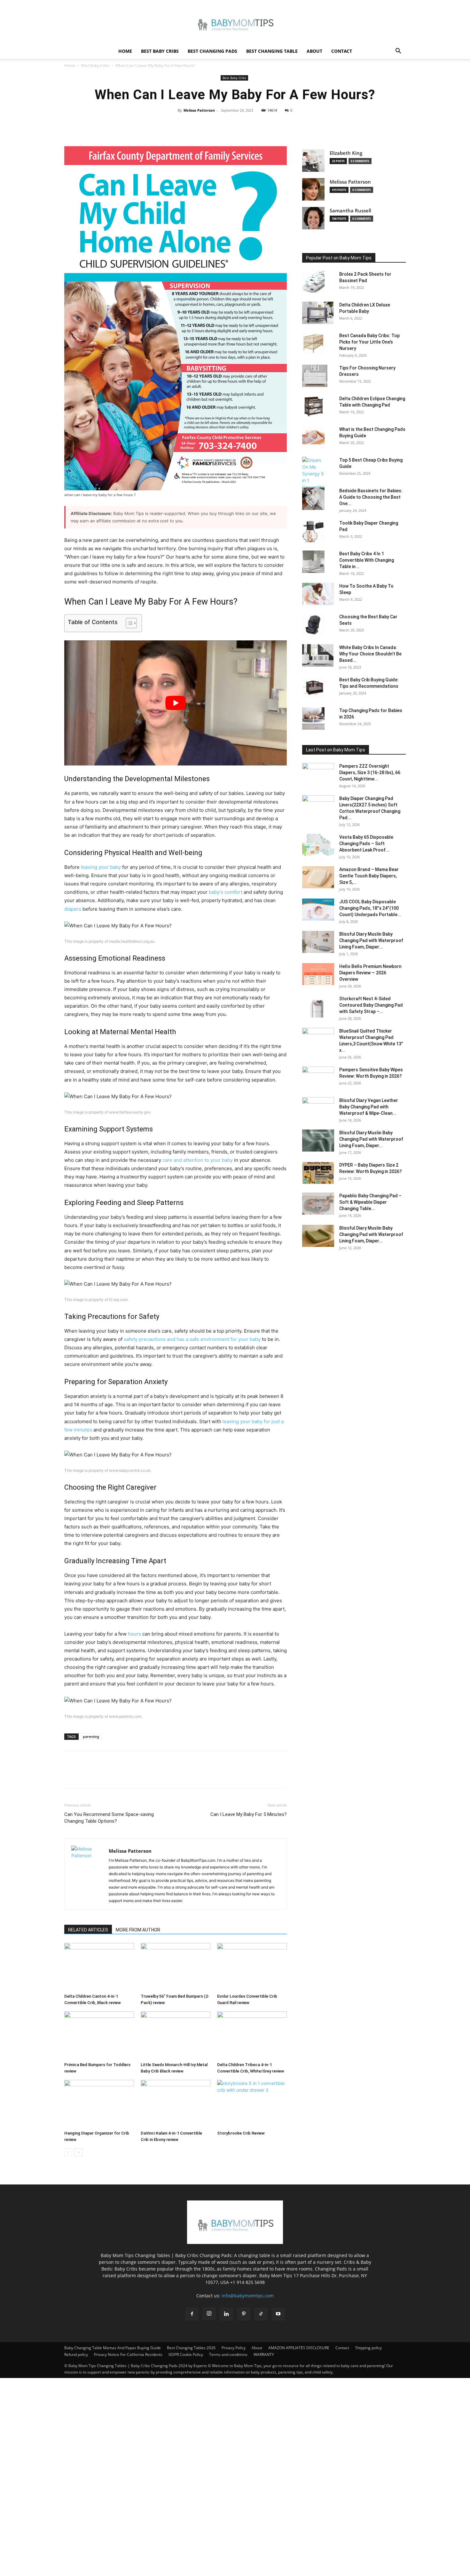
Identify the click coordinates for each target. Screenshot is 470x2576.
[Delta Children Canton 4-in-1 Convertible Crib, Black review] (99, 1967)
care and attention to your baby (198, 1160)
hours (134, 1634)
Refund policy (76, 2354)
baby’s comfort (226, 892)
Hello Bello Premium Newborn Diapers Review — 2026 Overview (370, 973)
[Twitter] (220, 125)
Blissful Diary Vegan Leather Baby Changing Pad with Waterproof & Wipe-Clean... (369, 1107)
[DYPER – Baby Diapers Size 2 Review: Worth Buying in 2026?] (318, 1173)
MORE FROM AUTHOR (138, 1930)
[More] (264, 125)
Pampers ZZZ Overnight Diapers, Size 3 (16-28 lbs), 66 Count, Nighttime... (370, 773)
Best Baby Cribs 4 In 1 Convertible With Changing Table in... (367, 560)
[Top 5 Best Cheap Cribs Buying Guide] (313, 477)
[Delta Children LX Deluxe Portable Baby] (318, 313)
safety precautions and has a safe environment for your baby (192, 1339)
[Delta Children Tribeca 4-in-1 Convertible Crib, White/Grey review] (252, 2035)
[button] (398, 52)
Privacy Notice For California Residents (128, 2354)
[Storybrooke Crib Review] (252, 2104)
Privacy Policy (234, 2348)
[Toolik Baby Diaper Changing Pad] (313, 531)
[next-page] (78, 2152)
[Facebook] (205, 125)
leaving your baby (101, 867)
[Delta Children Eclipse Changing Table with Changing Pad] (313, 407)
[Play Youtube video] (176, 703)
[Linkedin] (226, 2314)
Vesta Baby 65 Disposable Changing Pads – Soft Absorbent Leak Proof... (366, 844)
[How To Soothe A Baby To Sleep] (318, 594)
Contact (342, 51)
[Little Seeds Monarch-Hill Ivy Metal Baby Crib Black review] (176, 2035)
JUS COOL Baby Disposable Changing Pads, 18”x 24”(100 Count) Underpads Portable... (370, 908)
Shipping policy (368, 2348)
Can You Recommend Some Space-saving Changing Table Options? (109, 1818)
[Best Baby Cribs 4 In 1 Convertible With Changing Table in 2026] (313, 562)
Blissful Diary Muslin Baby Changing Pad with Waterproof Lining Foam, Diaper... (371, 940)
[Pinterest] (235, 125)
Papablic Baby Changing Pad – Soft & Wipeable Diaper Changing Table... (370, 1202)
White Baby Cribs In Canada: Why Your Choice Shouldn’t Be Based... (370, 654)
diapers (73, 909)
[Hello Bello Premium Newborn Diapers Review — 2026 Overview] (318, 974)
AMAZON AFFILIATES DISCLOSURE (299, 2348)
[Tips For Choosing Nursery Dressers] (315, 376)
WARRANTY (264, 2354)
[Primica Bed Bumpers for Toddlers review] (99, 2035)
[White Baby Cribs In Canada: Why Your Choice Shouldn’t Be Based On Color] (318, 655)
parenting (91, 1736)
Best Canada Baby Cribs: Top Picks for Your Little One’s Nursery (369, 342)
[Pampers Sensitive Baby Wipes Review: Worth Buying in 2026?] (318, 1078)
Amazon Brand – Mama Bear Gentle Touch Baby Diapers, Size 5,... (369, 876)
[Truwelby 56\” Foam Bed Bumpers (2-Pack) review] (176, 1967)
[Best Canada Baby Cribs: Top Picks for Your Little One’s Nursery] (313, 344)
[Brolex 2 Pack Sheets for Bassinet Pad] (313, 282)
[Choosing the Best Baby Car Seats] (313, 625)
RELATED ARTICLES (88, 1930)
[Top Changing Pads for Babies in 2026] (313, 718)
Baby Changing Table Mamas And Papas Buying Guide (113, 2348)
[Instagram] (209, 2314)
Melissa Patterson (199, 110)
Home (125, 51)
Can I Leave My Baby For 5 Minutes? (249, 1814)
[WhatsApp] (249, 125)
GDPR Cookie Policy (186, 2354)
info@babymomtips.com (248, 2296)
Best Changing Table (272, 51)
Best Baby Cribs (160, 51)
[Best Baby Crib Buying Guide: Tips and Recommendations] (313, 688)
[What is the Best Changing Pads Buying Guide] (313, 437)
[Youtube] (278, 2314)
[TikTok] (261, 2314)
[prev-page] (68, 2152)
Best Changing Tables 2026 (191, 2348)
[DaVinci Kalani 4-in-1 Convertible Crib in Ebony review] (176, 2104)
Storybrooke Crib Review (241, 2133)
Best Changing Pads (212, 51)
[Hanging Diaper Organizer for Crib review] (99, 2104)
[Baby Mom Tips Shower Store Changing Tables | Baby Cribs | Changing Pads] (235, 22)
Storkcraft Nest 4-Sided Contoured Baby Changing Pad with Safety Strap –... (371, 1005)
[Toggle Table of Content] (128, 623)
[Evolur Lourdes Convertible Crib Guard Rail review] (252, 1967)
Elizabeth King (346, 153)
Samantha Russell (350, 211)
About (314, 51)
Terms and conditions (228, 2354)
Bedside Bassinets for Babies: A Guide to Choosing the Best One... (371, 497)
